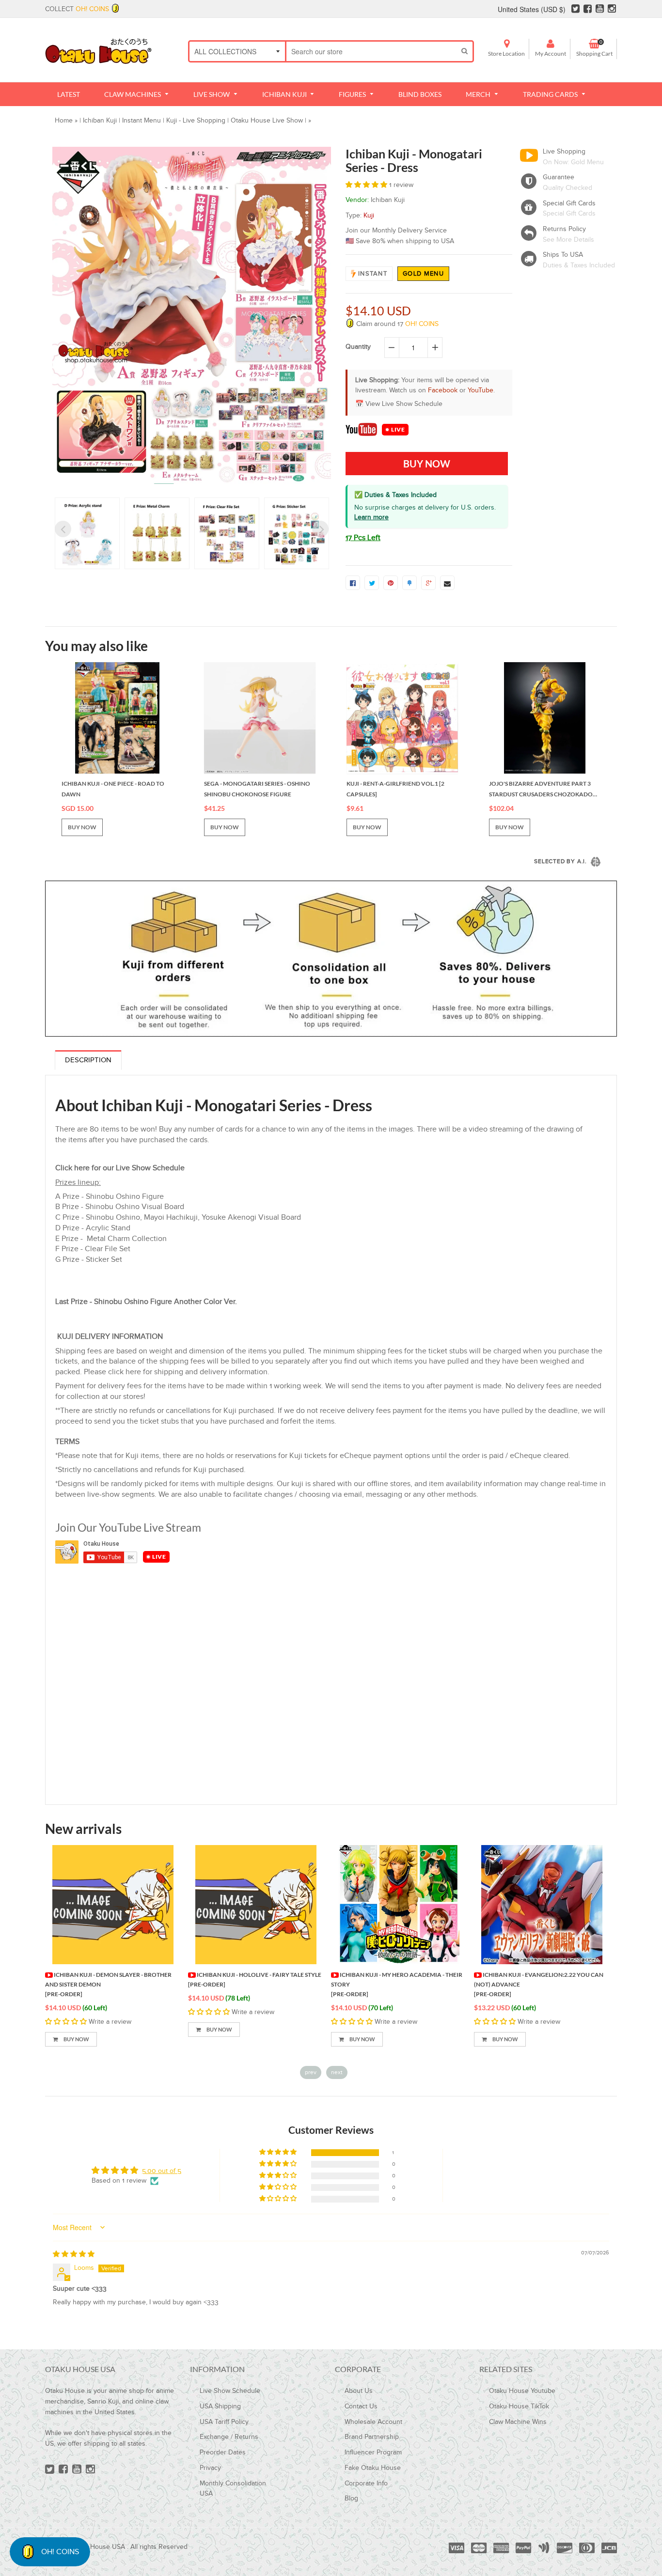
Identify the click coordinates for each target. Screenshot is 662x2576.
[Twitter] (575, 9)
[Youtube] (600, 9)
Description (88, 1060)
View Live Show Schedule (404, 404)
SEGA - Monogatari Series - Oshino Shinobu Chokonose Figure (257, 789)
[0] (353, 583)
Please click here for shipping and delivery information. (177, 1372)
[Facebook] (588, 9)
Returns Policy (564, 229)
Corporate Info (366, 2483)
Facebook (443, 390)
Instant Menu (142, 121)
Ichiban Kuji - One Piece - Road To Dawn (113, 789)
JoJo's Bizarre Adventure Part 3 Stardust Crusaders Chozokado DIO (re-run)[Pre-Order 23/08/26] (541, 790)
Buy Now (76, 2039)
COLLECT (77, 9)
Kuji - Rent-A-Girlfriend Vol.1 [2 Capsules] (395, 789)
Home (64, 121)
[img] (74, 2254)
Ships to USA (563, 255)
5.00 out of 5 (162, 2171)
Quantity (358, 347)
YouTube (481, 390)
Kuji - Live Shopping (196, 121)
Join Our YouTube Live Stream (128, 1527)
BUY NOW (82, 827)
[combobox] (371, 51)
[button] (367, 185)
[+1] (428, 583)
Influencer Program (373, 2452)
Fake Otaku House (373, 2468)
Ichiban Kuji (100, 121)
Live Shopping (564, 152)
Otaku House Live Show (267, 121)
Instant (373, 274)
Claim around (396, 324)
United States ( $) (532, 9)
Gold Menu (423, 274)
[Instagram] (612, 9)
